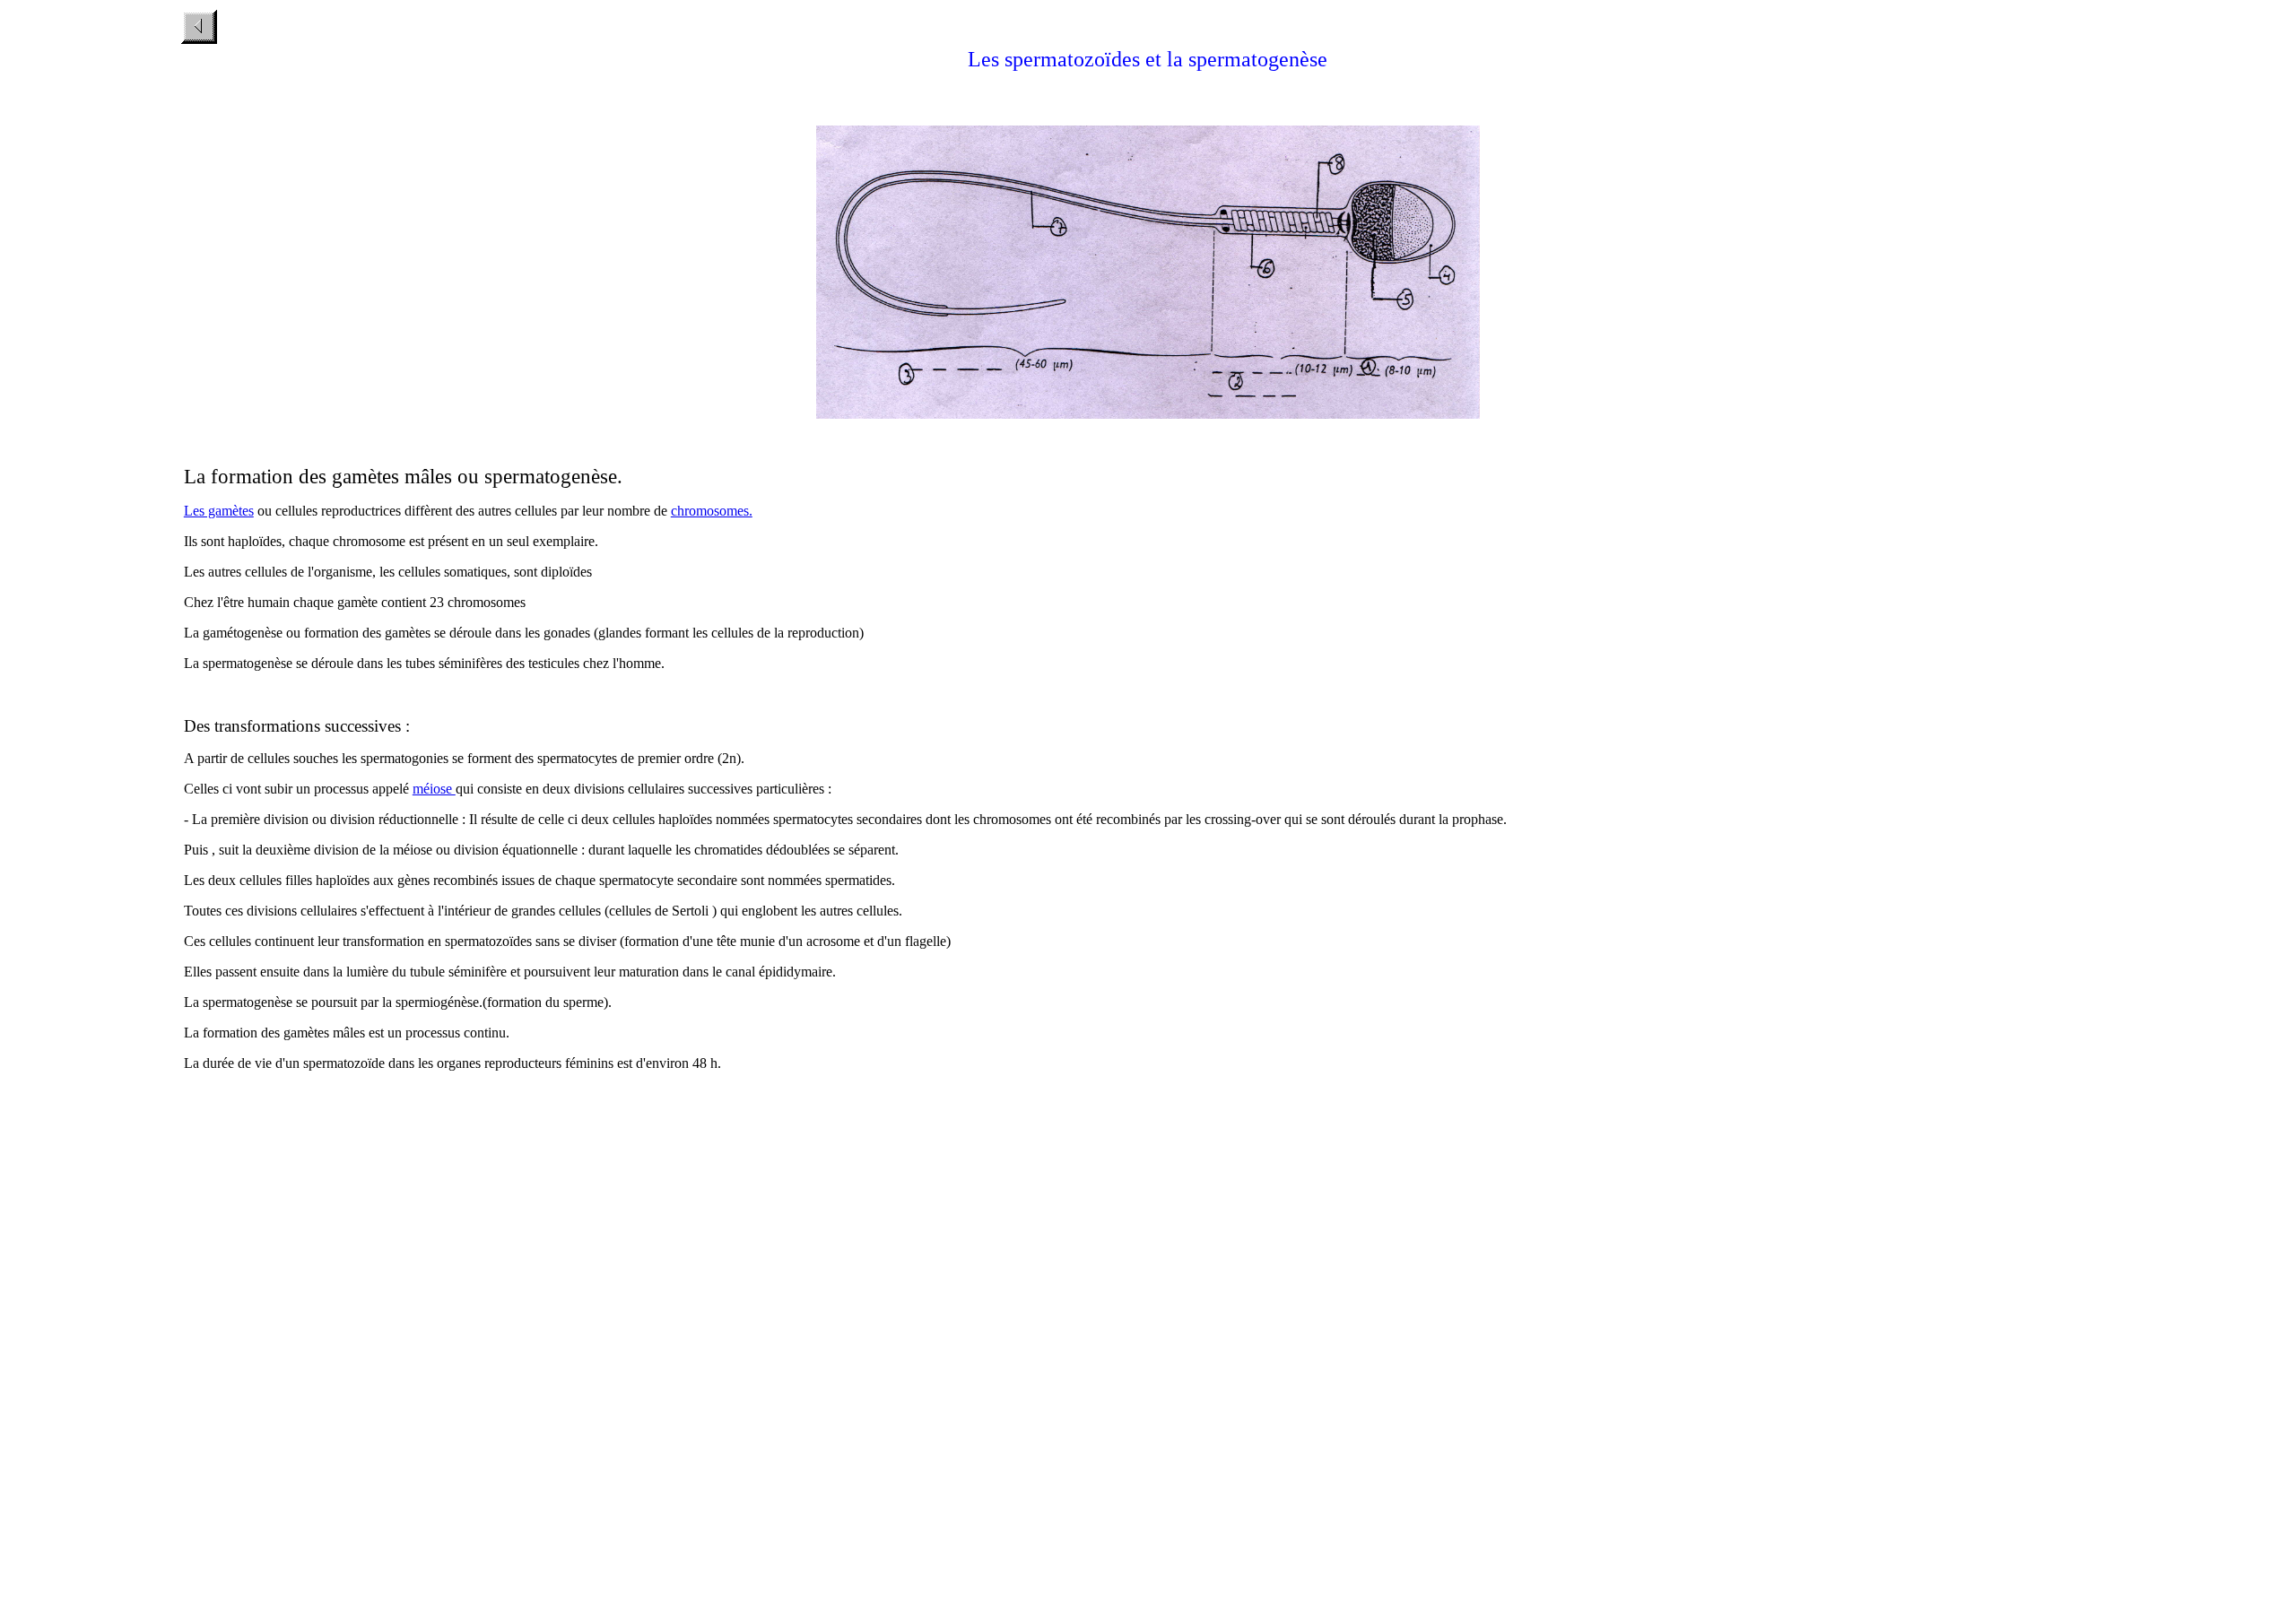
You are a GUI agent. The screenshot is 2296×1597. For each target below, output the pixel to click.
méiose (434, 789)
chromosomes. (712, 511)
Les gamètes (219, 511)
